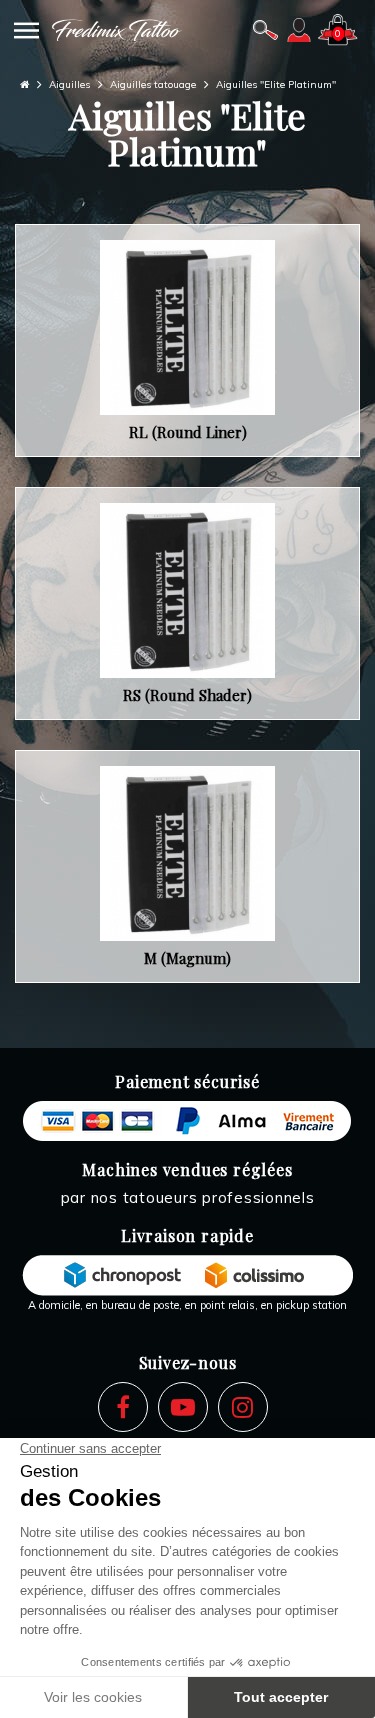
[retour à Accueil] (24, 84)
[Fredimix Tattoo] (117, 30)
